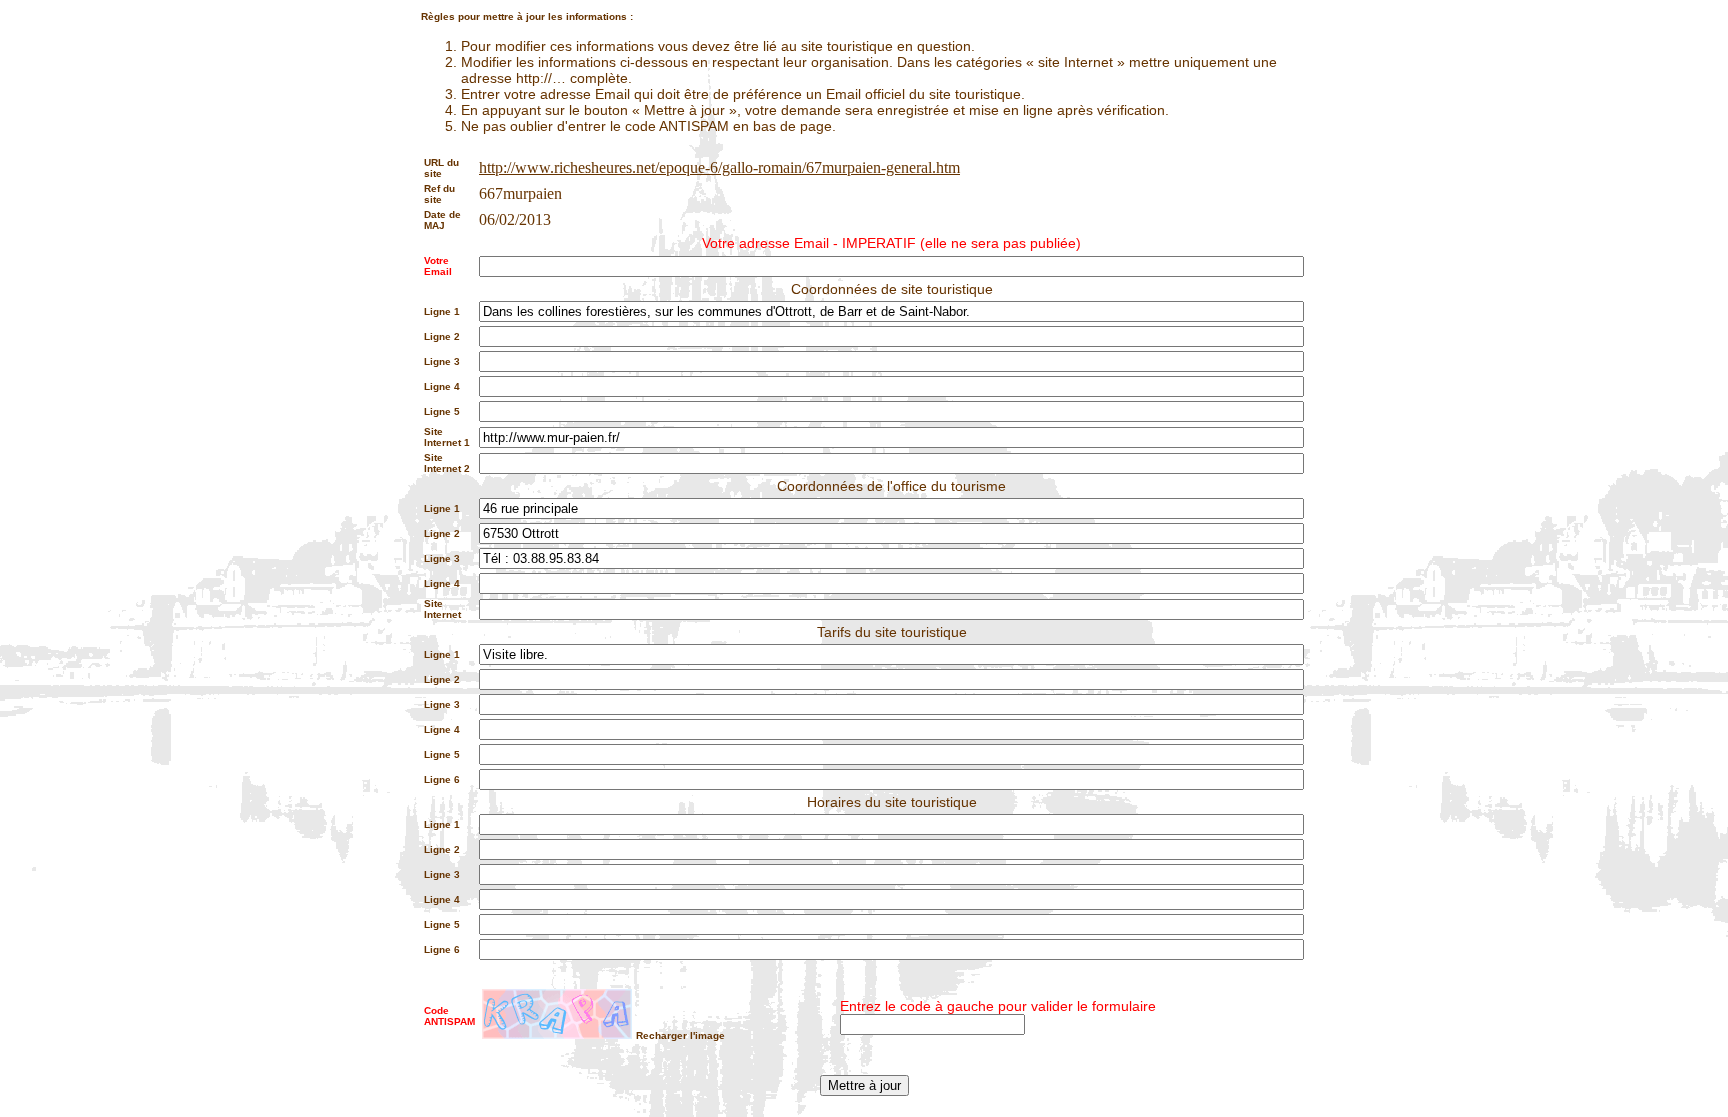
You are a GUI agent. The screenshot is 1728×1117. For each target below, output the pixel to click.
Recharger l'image (680, 1035)
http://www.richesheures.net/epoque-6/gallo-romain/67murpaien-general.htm (719, 167)
